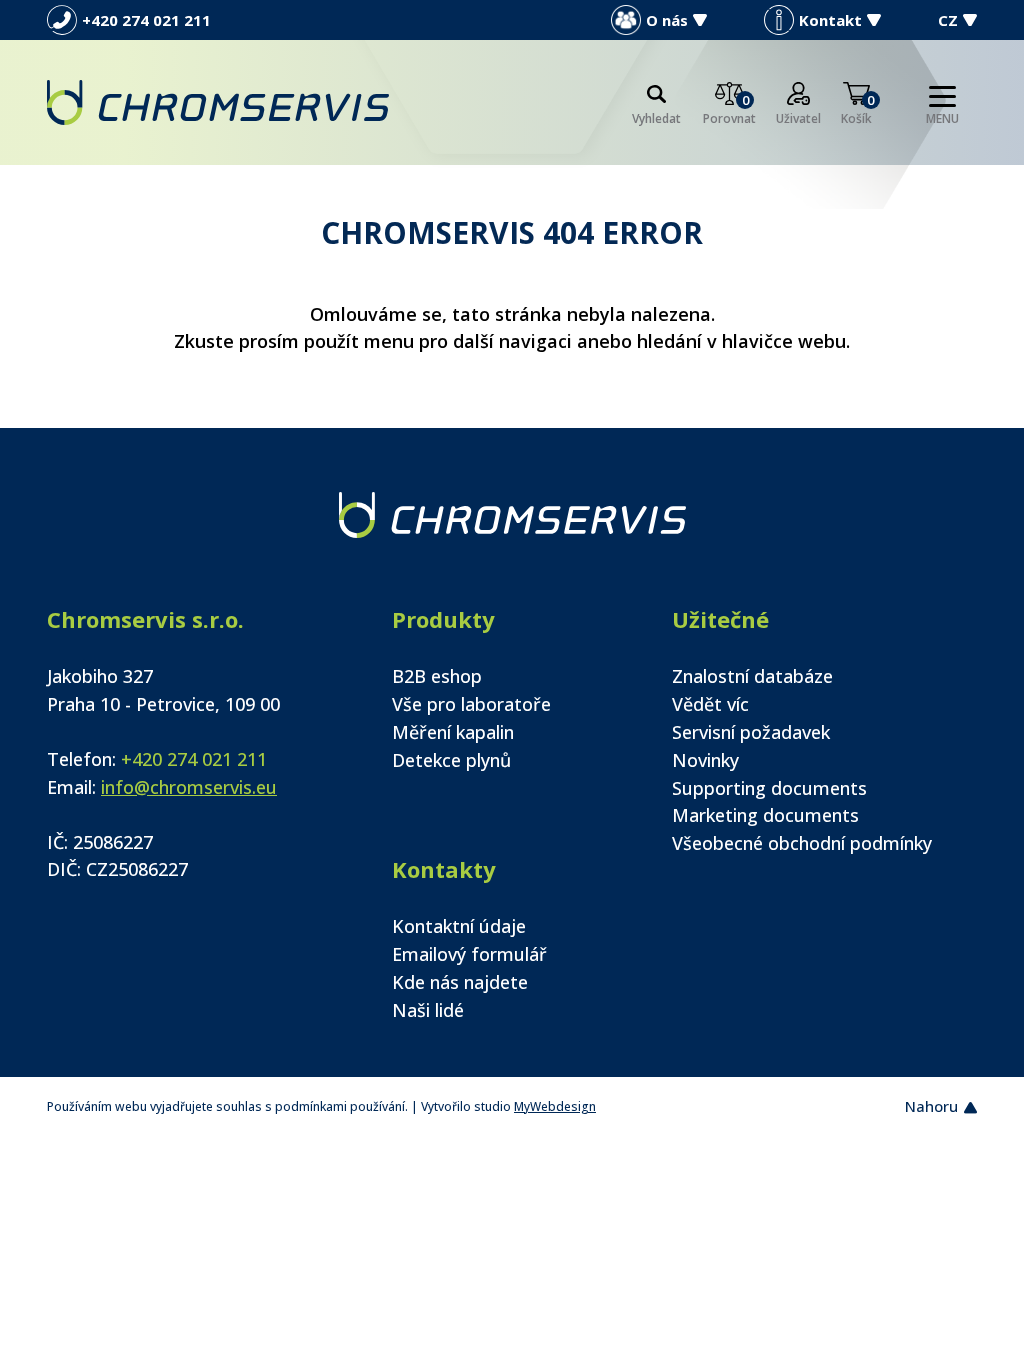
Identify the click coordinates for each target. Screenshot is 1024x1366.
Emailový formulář (469, 954)
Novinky (705, 760)
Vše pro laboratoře (471, 704)
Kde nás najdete (460, 982)
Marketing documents (765, 815)
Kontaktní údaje (459, 926)
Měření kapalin (453, 732)
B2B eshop (437, 676)
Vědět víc (710, 704)
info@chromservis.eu (189, 787)
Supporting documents (769, 788)
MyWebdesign (555, 1106)
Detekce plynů (451, 760)
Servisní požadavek (751, 732)
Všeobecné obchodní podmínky (802, 843)
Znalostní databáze (752, 676)
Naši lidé (428, 1010)
